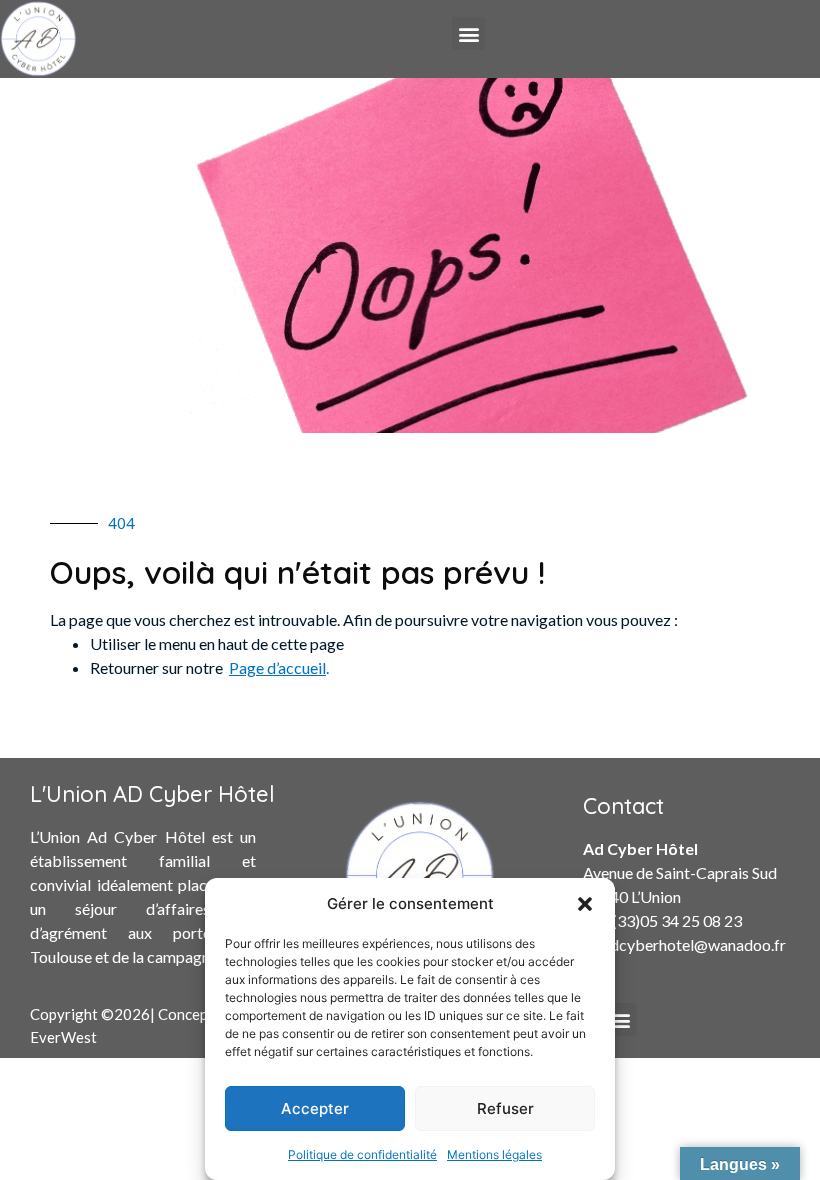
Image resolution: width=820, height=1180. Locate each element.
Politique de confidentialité (362, 1154)
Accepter (315, 1108)
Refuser (505, 1108)
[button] (585, 904)
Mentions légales (494, 1154)
